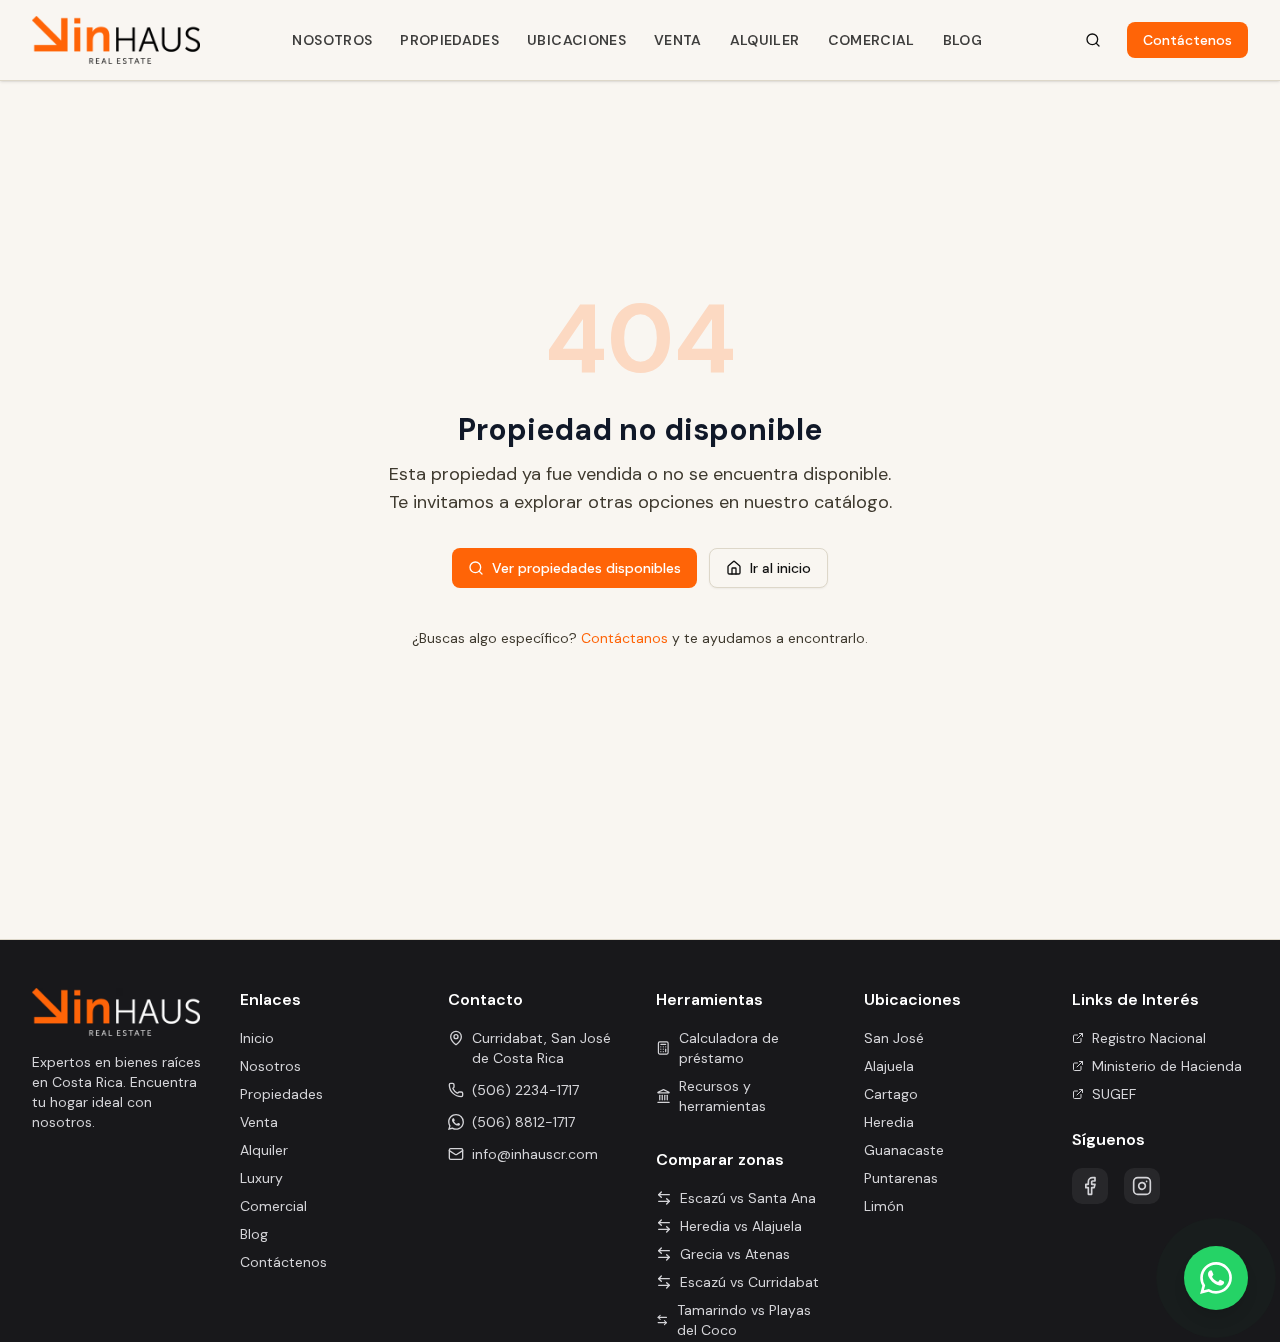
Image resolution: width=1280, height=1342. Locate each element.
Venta (678, 40)
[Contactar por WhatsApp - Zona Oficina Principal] (1216, 1278)
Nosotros (332, 40)
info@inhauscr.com (535, 1154)
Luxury (261, 1178)
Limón (884, 1206)
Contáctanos (624, 638)
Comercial (871, 40)
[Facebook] (1090, 1186)
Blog (962, 40)
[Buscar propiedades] (1093, 40)
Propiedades (449, 40)
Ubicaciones (576, 40)
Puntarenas (901, 1178)
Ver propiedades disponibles (586, 568)
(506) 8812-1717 (523, 1122)
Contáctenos (1187, 40)
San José (894, 1038)
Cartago (891, 1094)
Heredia (889, 1122)
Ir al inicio (780, 568)
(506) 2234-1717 (525, 1090)
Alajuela (889, 1066)
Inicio (257, 1038)
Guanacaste (904, 1150)
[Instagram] (1142, 1186)
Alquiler (765, 40)
